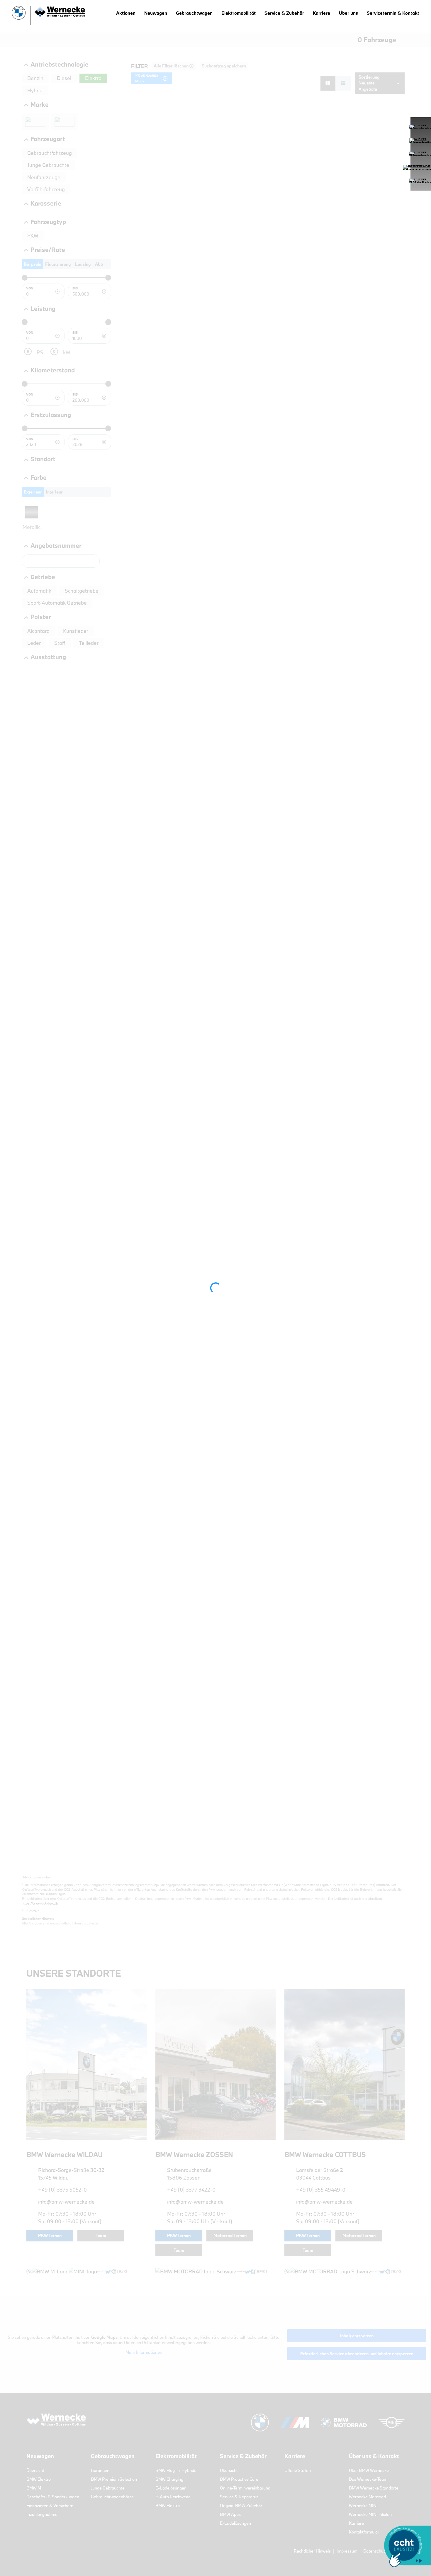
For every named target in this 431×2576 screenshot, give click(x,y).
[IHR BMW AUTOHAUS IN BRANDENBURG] (48, 16)
